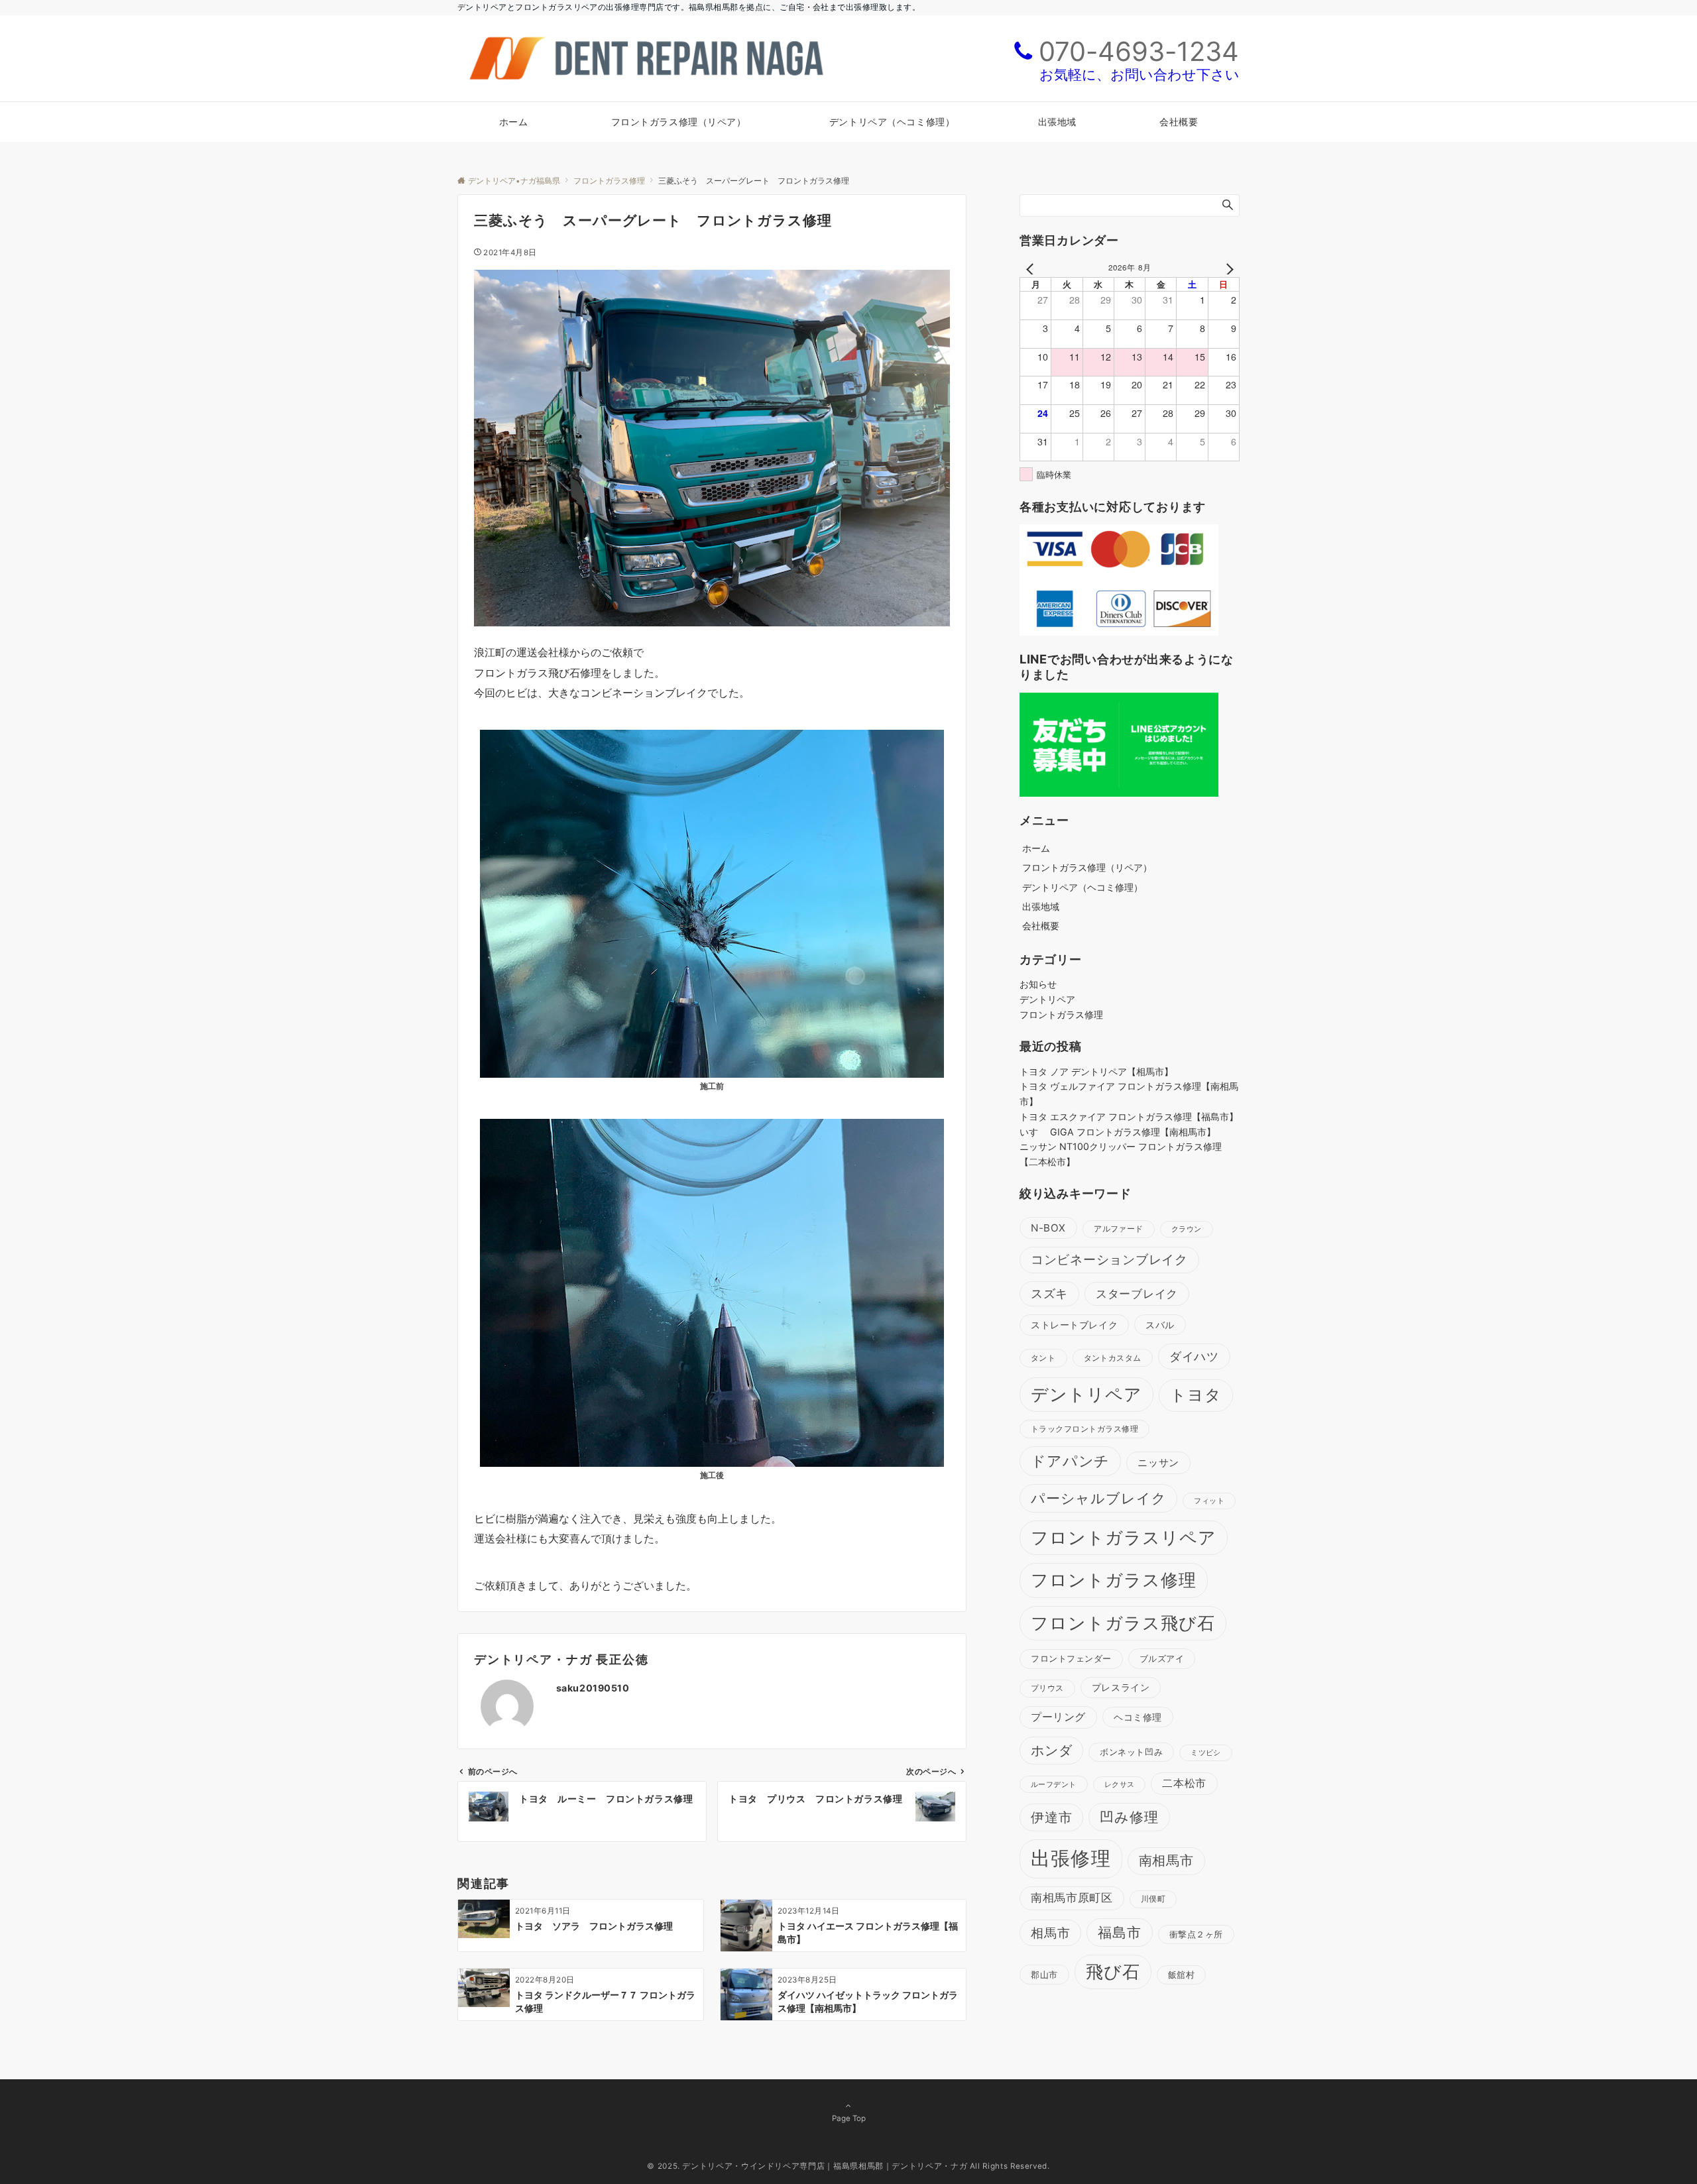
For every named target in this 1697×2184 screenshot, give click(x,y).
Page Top (849, 2118)
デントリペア (1047, 999)
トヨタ (1196, 1395)
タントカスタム (1113, 1358)
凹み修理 (1129, 1817)
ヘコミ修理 (1138, 1717)
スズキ (1049, 1293)
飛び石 (1113, 1972)
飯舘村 (1182, 1975)
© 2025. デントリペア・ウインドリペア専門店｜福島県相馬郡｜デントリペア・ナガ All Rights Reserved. (848, 2166)
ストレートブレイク (1074, 1325)
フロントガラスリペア (1124, 1537)
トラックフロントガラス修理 (1084, 1429)
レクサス (1120, 1785)
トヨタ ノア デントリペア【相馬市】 (1096, 1071)
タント (1043, 1358)
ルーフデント (1054, 1784)
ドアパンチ (1070, 1461)
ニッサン (1158, 1463)
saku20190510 (593, 1688)
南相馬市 (1166, 1861)
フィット (1209, 1501)
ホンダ (1051, 1751)
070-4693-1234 (1139, 51)
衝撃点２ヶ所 (1196, 1934)
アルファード (1119, 1229)
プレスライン (1121, 1687)
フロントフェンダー (1071, 1659)
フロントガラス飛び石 (1123, 1623)
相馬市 (1050, 1933)
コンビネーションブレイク (1109, 1260)
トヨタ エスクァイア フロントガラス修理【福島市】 (1129, 1117)
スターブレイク (1137, 1294)
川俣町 (1153, 1899)
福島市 (1120, 1932)
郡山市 (1044, 1975)
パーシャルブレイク (1098, 1498)
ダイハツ (1194, 1356)
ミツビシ (1206, 1753)
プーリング (1058, 1717)
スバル (1160, 1325)
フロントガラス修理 (1061, 1014)
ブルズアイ (1162, 1658)
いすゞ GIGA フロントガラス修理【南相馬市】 (1118, 1132)
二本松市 (1184, 1783)
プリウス (1047, 1688)
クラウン (1187, 1229)
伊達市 (1051, 1817)
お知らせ (1038, 984)
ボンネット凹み (1131, 1752)
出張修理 (1071, 1858)
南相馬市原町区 (1072, 1898)
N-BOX (1048, 1228)
